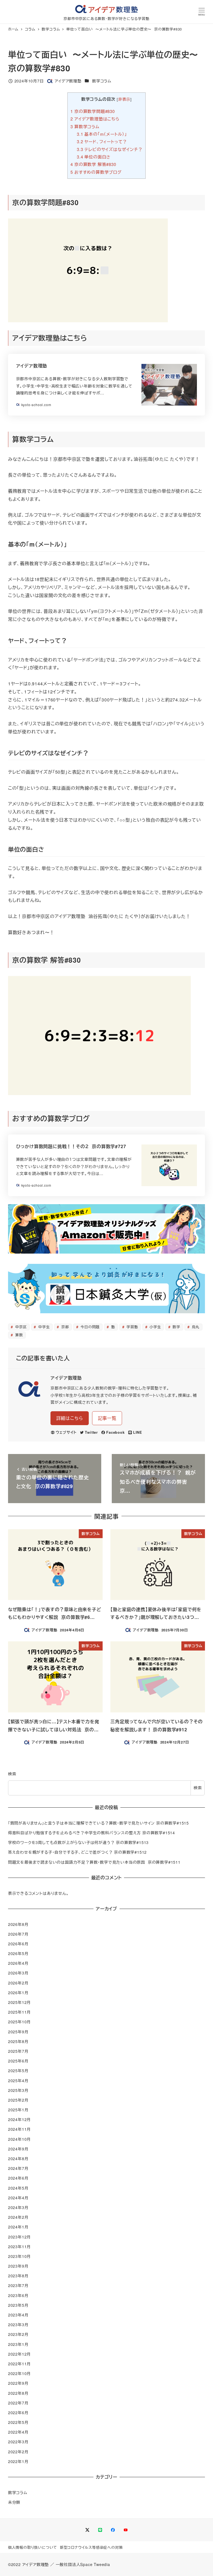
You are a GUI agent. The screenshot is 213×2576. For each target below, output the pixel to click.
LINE (138, 1432)
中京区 (20, 1327)
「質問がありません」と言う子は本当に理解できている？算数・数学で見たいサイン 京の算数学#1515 (98, 1823)
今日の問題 (89, 1327)
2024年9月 (18, 2149)
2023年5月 (18, 2305)
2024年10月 (19, 2139)
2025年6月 (18, 2061)
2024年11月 (19, 2129)
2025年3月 (18, 2090)
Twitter (91, 1432)
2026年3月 (18, 1973)
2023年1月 (18, 2344)
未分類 (14, 2502)
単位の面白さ (94, 157)
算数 (18, 1335)
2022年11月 (19, 2364)
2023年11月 (19, 2247)
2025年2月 (18, 2100)
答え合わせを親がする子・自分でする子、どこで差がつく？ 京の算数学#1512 (77, 1852)
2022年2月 (18, 2452)
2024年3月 (18, 2207)
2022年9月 (18, 2383)
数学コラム (102, 81)
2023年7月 (18, 2285)
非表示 (124, 99)
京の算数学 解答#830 (93, 164)
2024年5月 (18, 2188)
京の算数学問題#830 (92, 111)
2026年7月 (18, 1934)
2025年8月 (18, 2041)
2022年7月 (18, 2403)
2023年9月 (18, 2266)
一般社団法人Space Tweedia (83, 2564)
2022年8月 (18, 2393)
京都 (64, 1327)
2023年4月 (18, 2315)
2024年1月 (18, 2227)
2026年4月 (18, 1963)
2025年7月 (18, 2051)
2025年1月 (18, 2110)
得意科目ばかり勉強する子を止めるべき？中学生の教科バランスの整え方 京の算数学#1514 (92, 1833)
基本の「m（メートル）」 (102, 134)
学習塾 (132, 1327)
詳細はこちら (70, 1418)
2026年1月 (18, 1993)
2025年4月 (18, 2081)
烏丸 (195, 1327)
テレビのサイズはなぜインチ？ (110, 149)
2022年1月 (18, 2461)
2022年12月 (19, 2354)
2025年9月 (18, 2032)
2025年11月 (19, 2012)
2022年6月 (18, 2413)
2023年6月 (18, 2295)
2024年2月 (18, 2217)
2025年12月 (19, 2002)
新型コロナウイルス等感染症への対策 (91, 2547)
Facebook (115, 1432)
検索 (12, 1774)
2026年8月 (18, 1924)
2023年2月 (18, 2334)
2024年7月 (18, 2168)
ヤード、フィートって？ (102, 141)
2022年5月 (18, 2422)
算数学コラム (85, 126)
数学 (176, 1327)
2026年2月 (18, 1983)
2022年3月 (18, 2442)
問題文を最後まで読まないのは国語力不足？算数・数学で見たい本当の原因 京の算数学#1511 (94, 1862)
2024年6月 (18, 2178)
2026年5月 (18, 1953)
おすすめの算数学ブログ (96, 172)
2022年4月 (18, 2432)
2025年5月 (18, 2071)
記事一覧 (107, 1418)
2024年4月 (18, 2198)
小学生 (155, 1327)
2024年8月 (18, 2159)
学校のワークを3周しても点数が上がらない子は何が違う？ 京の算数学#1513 (78, 1842)
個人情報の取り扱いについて (33, 2547)
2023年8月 (18, 2276)
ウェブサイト (66, 1432)
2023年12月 (19, 2237)
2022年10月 (19, 2373)
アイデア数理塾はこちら (95, 119)
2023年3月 (18, 2325)
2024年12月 (19, 2119)
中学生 (43, 1327)
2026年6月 (18, 1944)
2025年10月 (19, 2022)
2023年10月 (19, 2256)
